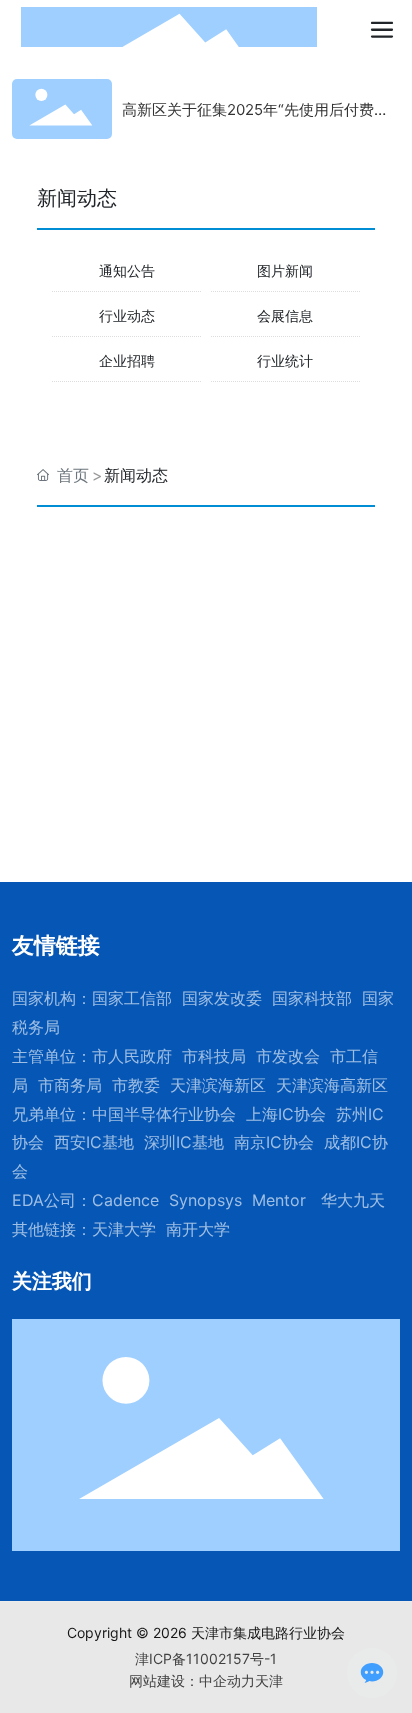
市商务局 (70, 1085)
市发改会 (288, 1056)
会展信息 (285, 315)
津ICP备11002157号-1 (206, 1658)
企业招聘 (127, 360)
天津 (269, 1680)
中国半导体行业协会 (164, 1114)
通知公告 (127, 270)
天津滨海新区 (218, 1085)
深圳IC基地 (184, 1142)
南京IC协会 (274, 1142)
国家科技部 (312, 998)
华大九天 (353, 1200)
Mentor (279, 1200)
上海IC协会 (286, 1114)
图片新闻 (285, 270)
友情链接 (56, 945)
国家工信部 (132, 998)
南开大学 (198, 1229)
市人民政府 (132, 1056)
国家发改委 (222, 998)
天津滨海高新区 (332, 1085)
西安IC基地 (94, 1142)
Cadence (125, 1200)
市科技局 (214, 1056)
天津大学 (124, 1229)
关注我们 (52, 1281)
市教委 (136, 1085)
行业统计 (285, 360)
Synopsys (205, 1200)
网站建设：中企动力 (192, 1680)
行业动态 (127, 315)
